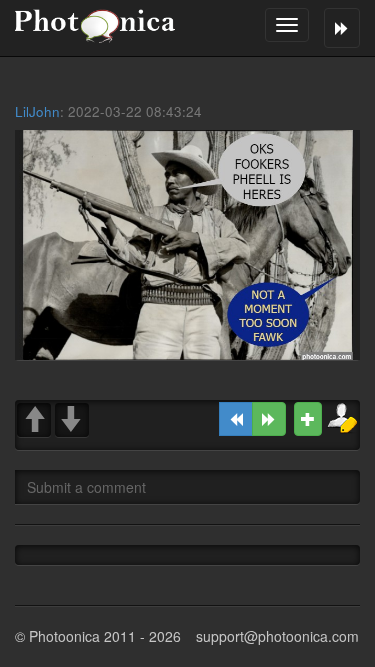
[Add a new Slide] (308, 419)
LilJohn (37, 111)
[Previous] (236, 419)
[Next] (269, 419)
